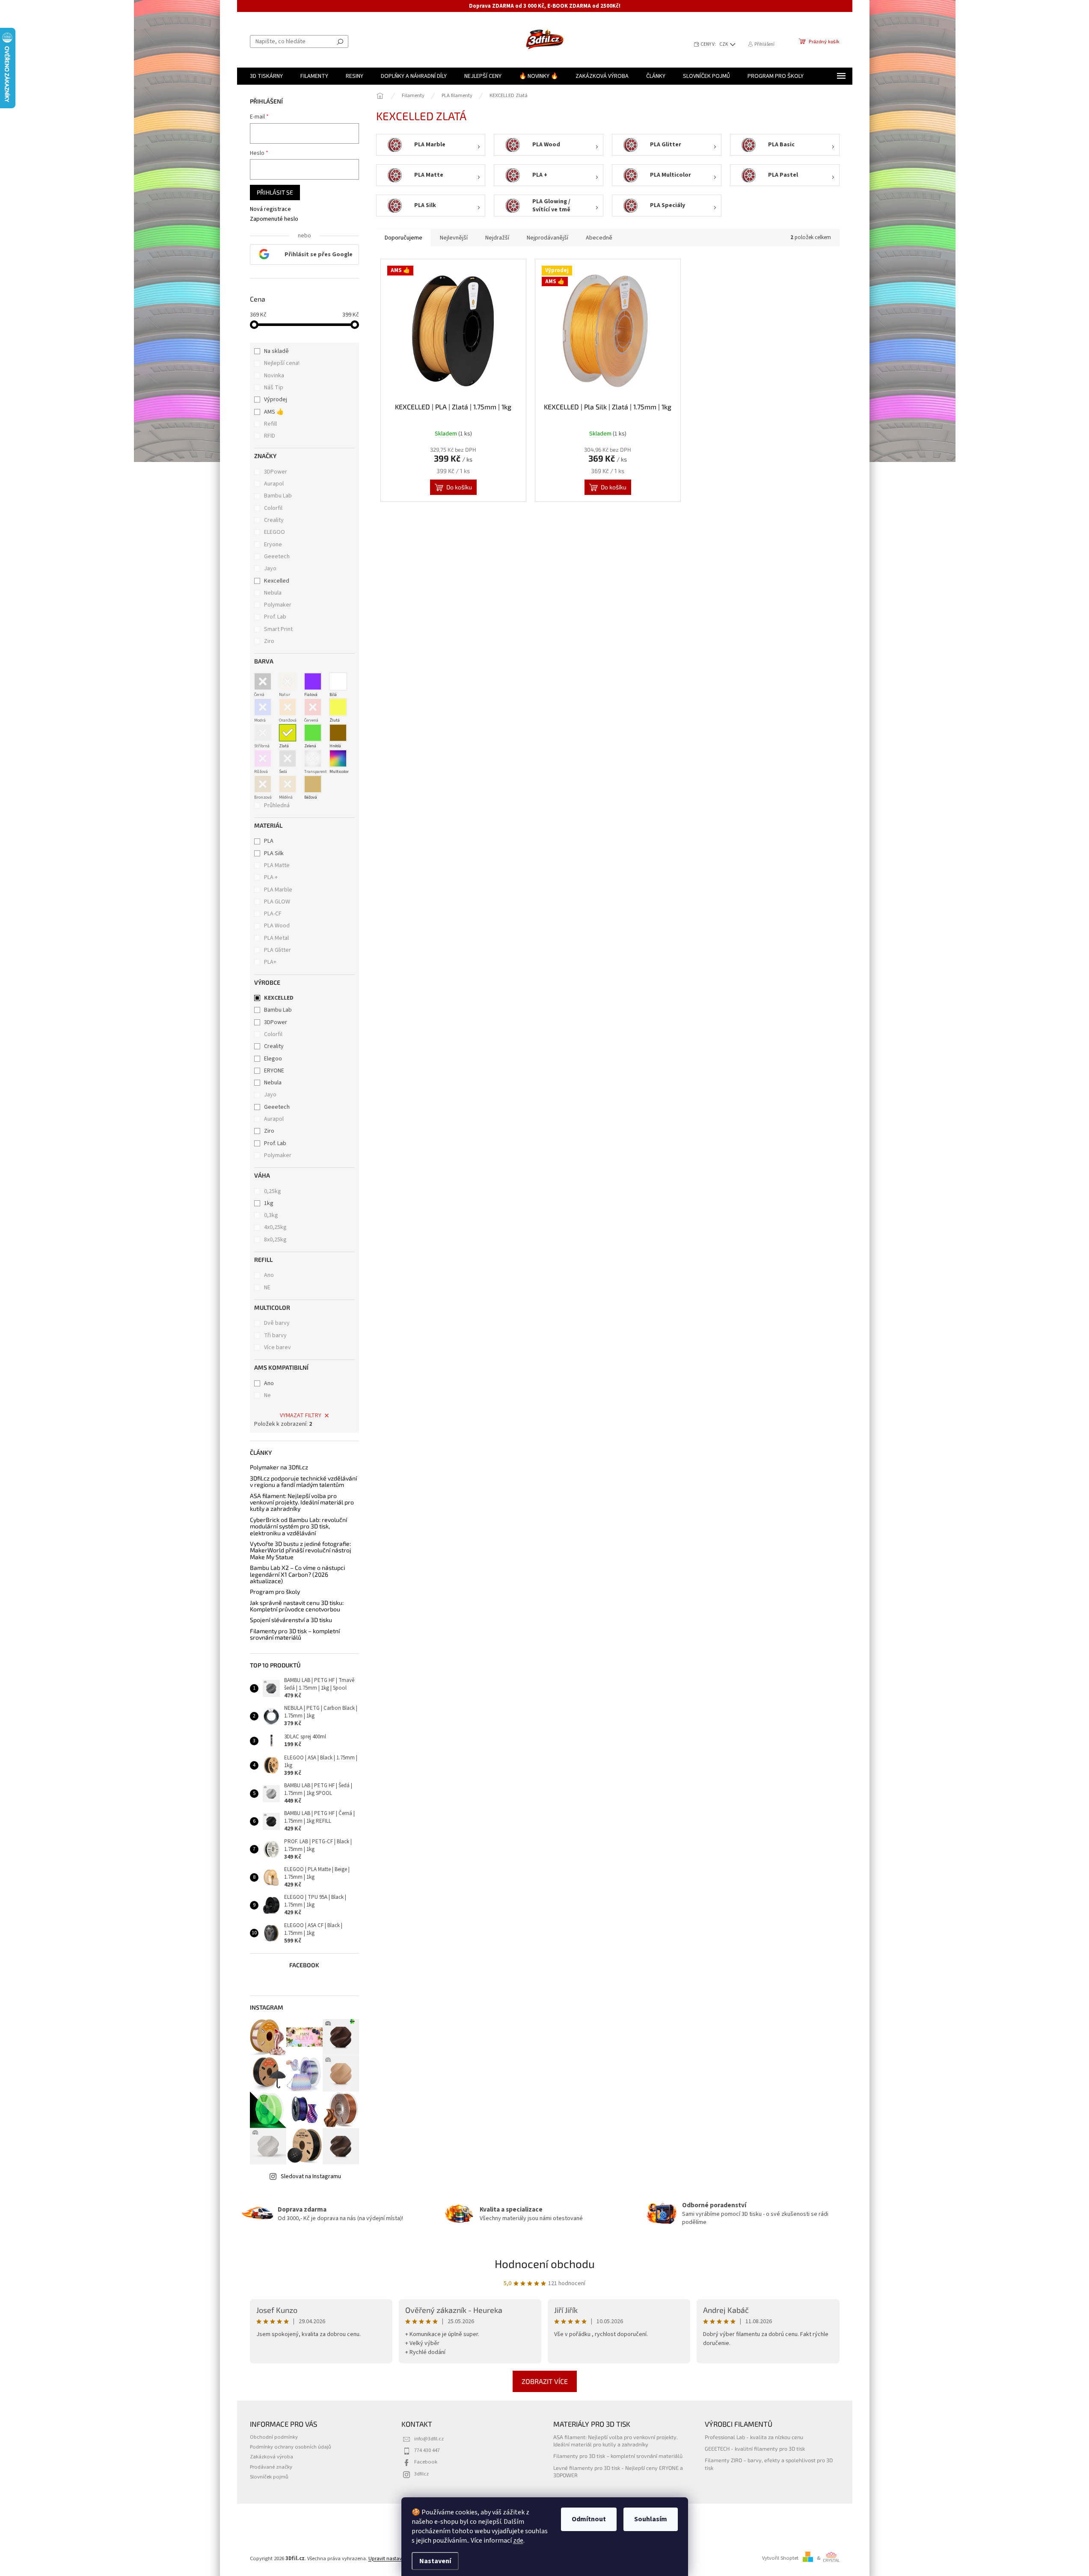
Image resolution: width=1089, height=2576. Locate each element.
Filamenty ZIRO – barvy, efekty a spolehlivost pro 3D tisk (769, 2464)
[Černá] (263, 681)
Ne (267, 1395)
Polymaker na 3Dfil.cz (279, 1467)
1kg (269, 1203)
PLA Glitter (277, 950)
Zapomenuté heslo (274, 219)
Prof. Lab (276, 617)
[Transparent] (313, 758)
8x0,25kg (275, 1240)
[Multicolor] (338, 758)
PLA (269, 841)
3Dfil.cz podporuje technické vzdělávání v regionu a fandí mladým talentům (303, 1482)
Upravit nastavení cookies (398, 2558)
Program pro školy (275, 1591)
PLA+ (270, 962)
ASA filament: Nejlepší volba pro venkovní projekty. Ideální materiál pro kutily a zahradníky (302, 1502)
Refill (270, 424)
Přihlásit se (275, 192)
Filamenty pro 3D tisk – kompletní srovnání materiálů (295, 1634)
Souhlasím (651, 2519)
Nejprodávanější (547, 238)
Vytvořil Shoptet (780, 2558)
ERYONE (274, 1071)
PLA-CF (273, 914)
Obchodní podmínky (274, 2437)
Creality (274, 520)
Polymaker (278, 605)
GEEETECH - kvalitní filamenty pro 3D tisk (755, 2449)
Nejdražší (497, 238)
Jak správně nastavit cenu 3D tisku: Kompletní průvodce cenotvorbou (297, 1606)
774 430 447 (427, 2450)
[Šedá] (288, 758)
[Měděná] (288, 784)
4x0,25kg (275, 1227)
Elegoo (273, 1059)
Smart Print (279, 629)
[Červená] (313, 707)
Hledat (340, 41)
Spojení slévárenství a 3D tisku (291, 1620)
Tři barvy (275, 1335)
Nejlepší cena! (282, 363)
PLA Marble (278, 890)
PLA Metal (276, 938)
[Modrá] (263, 707)
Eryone (274, 545)
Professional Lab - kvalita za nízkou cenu (754, 2437)
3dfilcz (421, 2474)
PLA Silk (274, 853)
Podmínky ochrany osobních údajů (291, 2447)
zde (518, 2540)
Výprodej (276, 400)
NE (267, 1288)
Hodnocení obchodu (545, 2264)
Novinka (274, 376)
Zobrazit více (545, 2381)
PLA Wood (277, 926)
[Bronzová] (263, 784)
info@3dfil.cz (429, 2439)
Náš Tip (274, 388)
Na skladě (276, 351)
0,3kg (271, 1215)
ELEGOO (275, 532)
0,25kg (273, 1191)
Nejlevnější (454, 238)
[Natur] (288, 681)
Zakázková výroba (272, 2457)
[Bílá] (338, 681)
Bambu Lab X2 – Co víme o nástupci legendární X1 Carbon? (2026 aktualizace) (297, 1574)
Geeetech (277, 557)
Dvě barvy (277, 1323)
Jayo (271, 568)
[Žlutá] (338, 707)
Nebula (273, 593)
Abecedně (599, 238)
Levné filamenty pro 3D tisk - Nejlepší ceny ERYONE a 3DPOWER (618, 2471)
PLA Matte (277, 865)
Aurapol (274, 484)
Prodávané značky (271, 2467)
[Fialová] (313, 681)
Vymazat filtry (301, 1415)
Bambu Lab (279, 496)
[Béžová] (313, 784)
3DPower (276, 472)
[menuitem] (266, 76)
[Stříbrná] (263, 733)
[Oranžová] (288, 707)
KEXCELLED (279, 998)
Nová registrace (270, 209)
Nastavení (435, 2561)
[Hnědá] (338, 733)
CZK (724, 44)
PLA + (271, 877)
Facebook (426, 2462)
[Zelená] (313, 733)
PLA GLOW (277, 902)
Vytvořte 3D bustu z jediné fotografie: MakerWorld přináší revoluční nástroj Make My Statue (301, 1550)
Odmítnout (589, 2519)
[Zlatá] (288, 733)
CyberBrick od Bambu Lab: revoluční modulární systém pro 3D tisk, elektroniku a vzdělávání (298, 1526)
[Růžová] (263, 758)
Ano (269, 1275)
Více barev (277, 1347)
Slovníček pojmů (269, 2477)
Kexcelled (277, 581)
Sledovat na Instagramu (311, 2176)
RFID (270, 436)
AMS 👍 (274, 412)
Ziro (270, 641)
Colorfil (274, 508)
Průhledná (277, 805)
